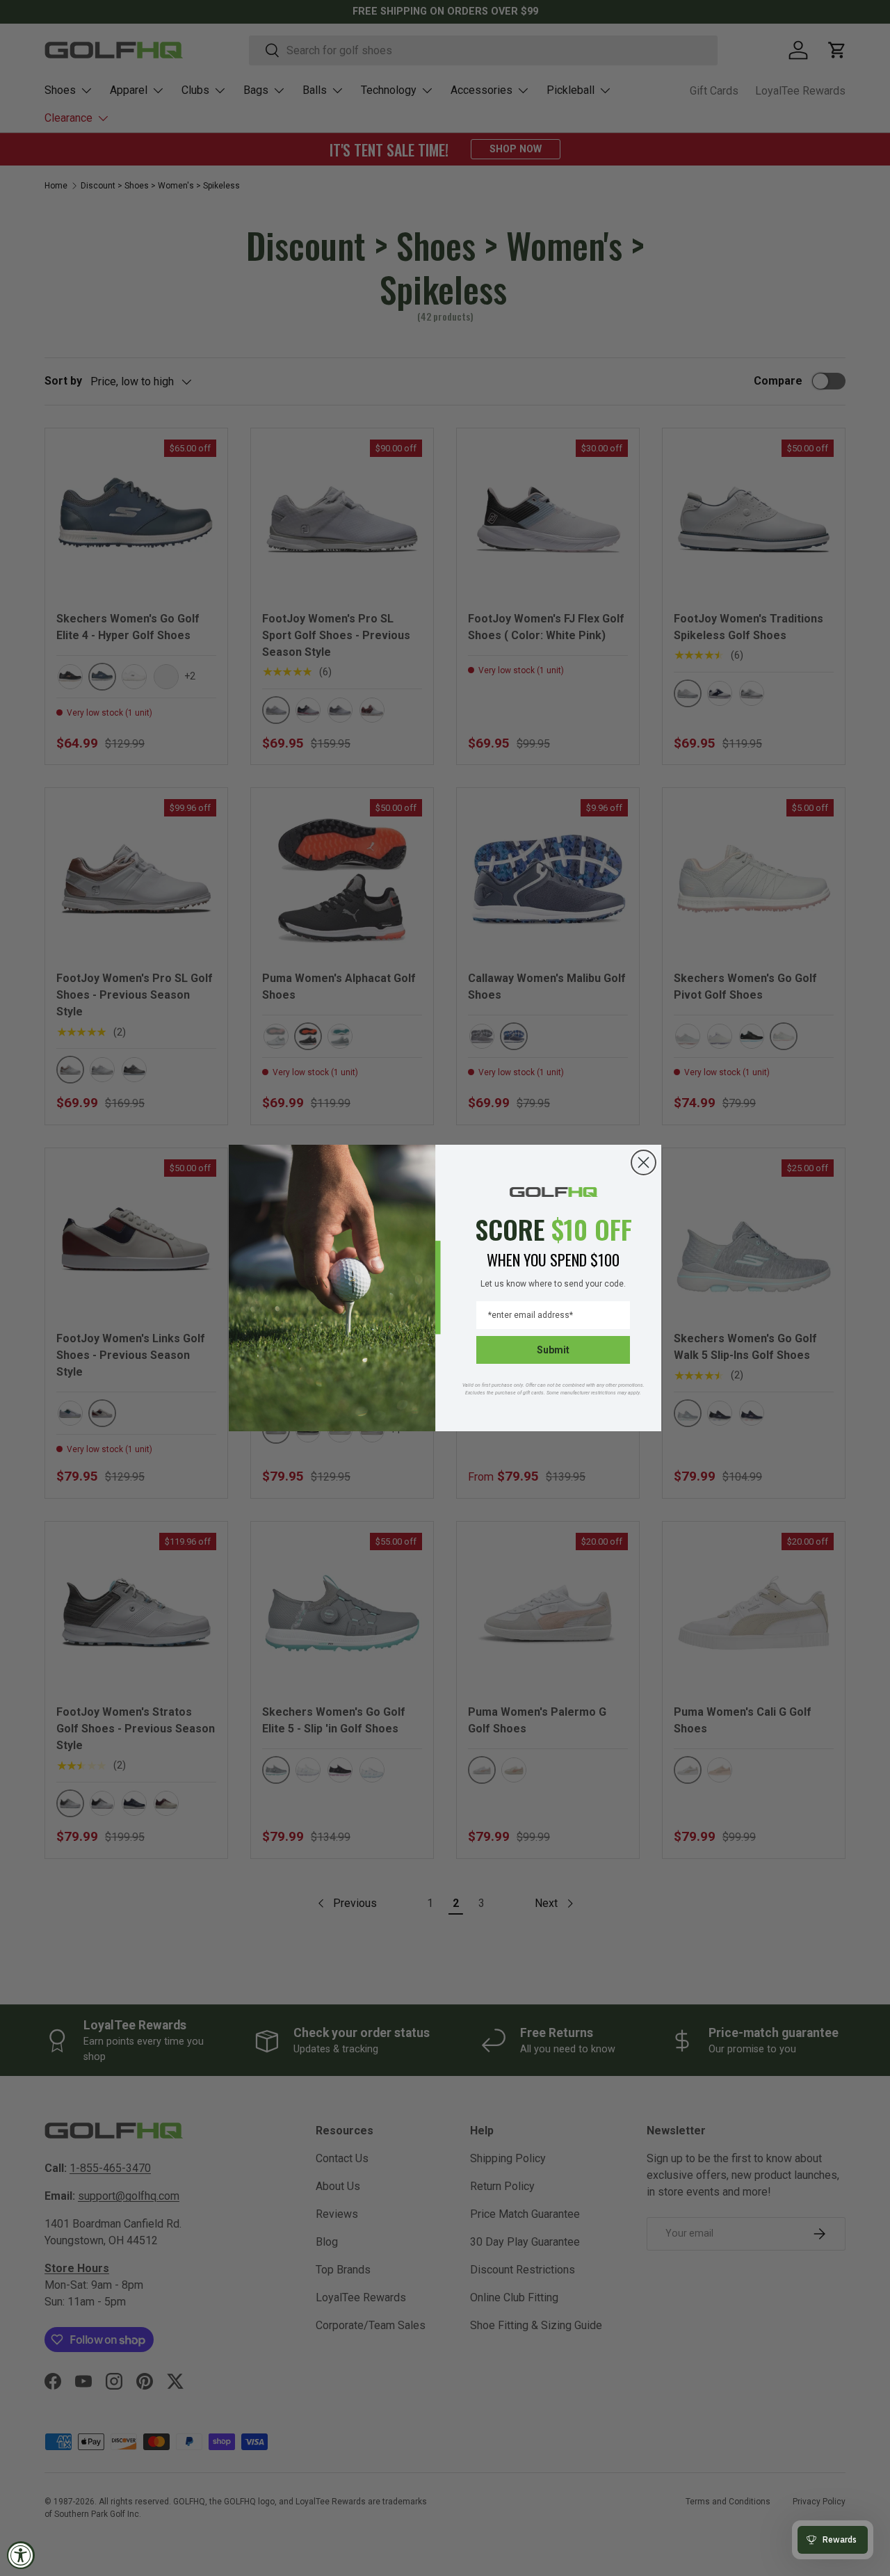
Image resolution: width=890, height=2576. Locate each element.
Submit (553, 1350)
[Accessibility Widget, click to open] (21, 2555)
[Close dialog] (644, 1162)
